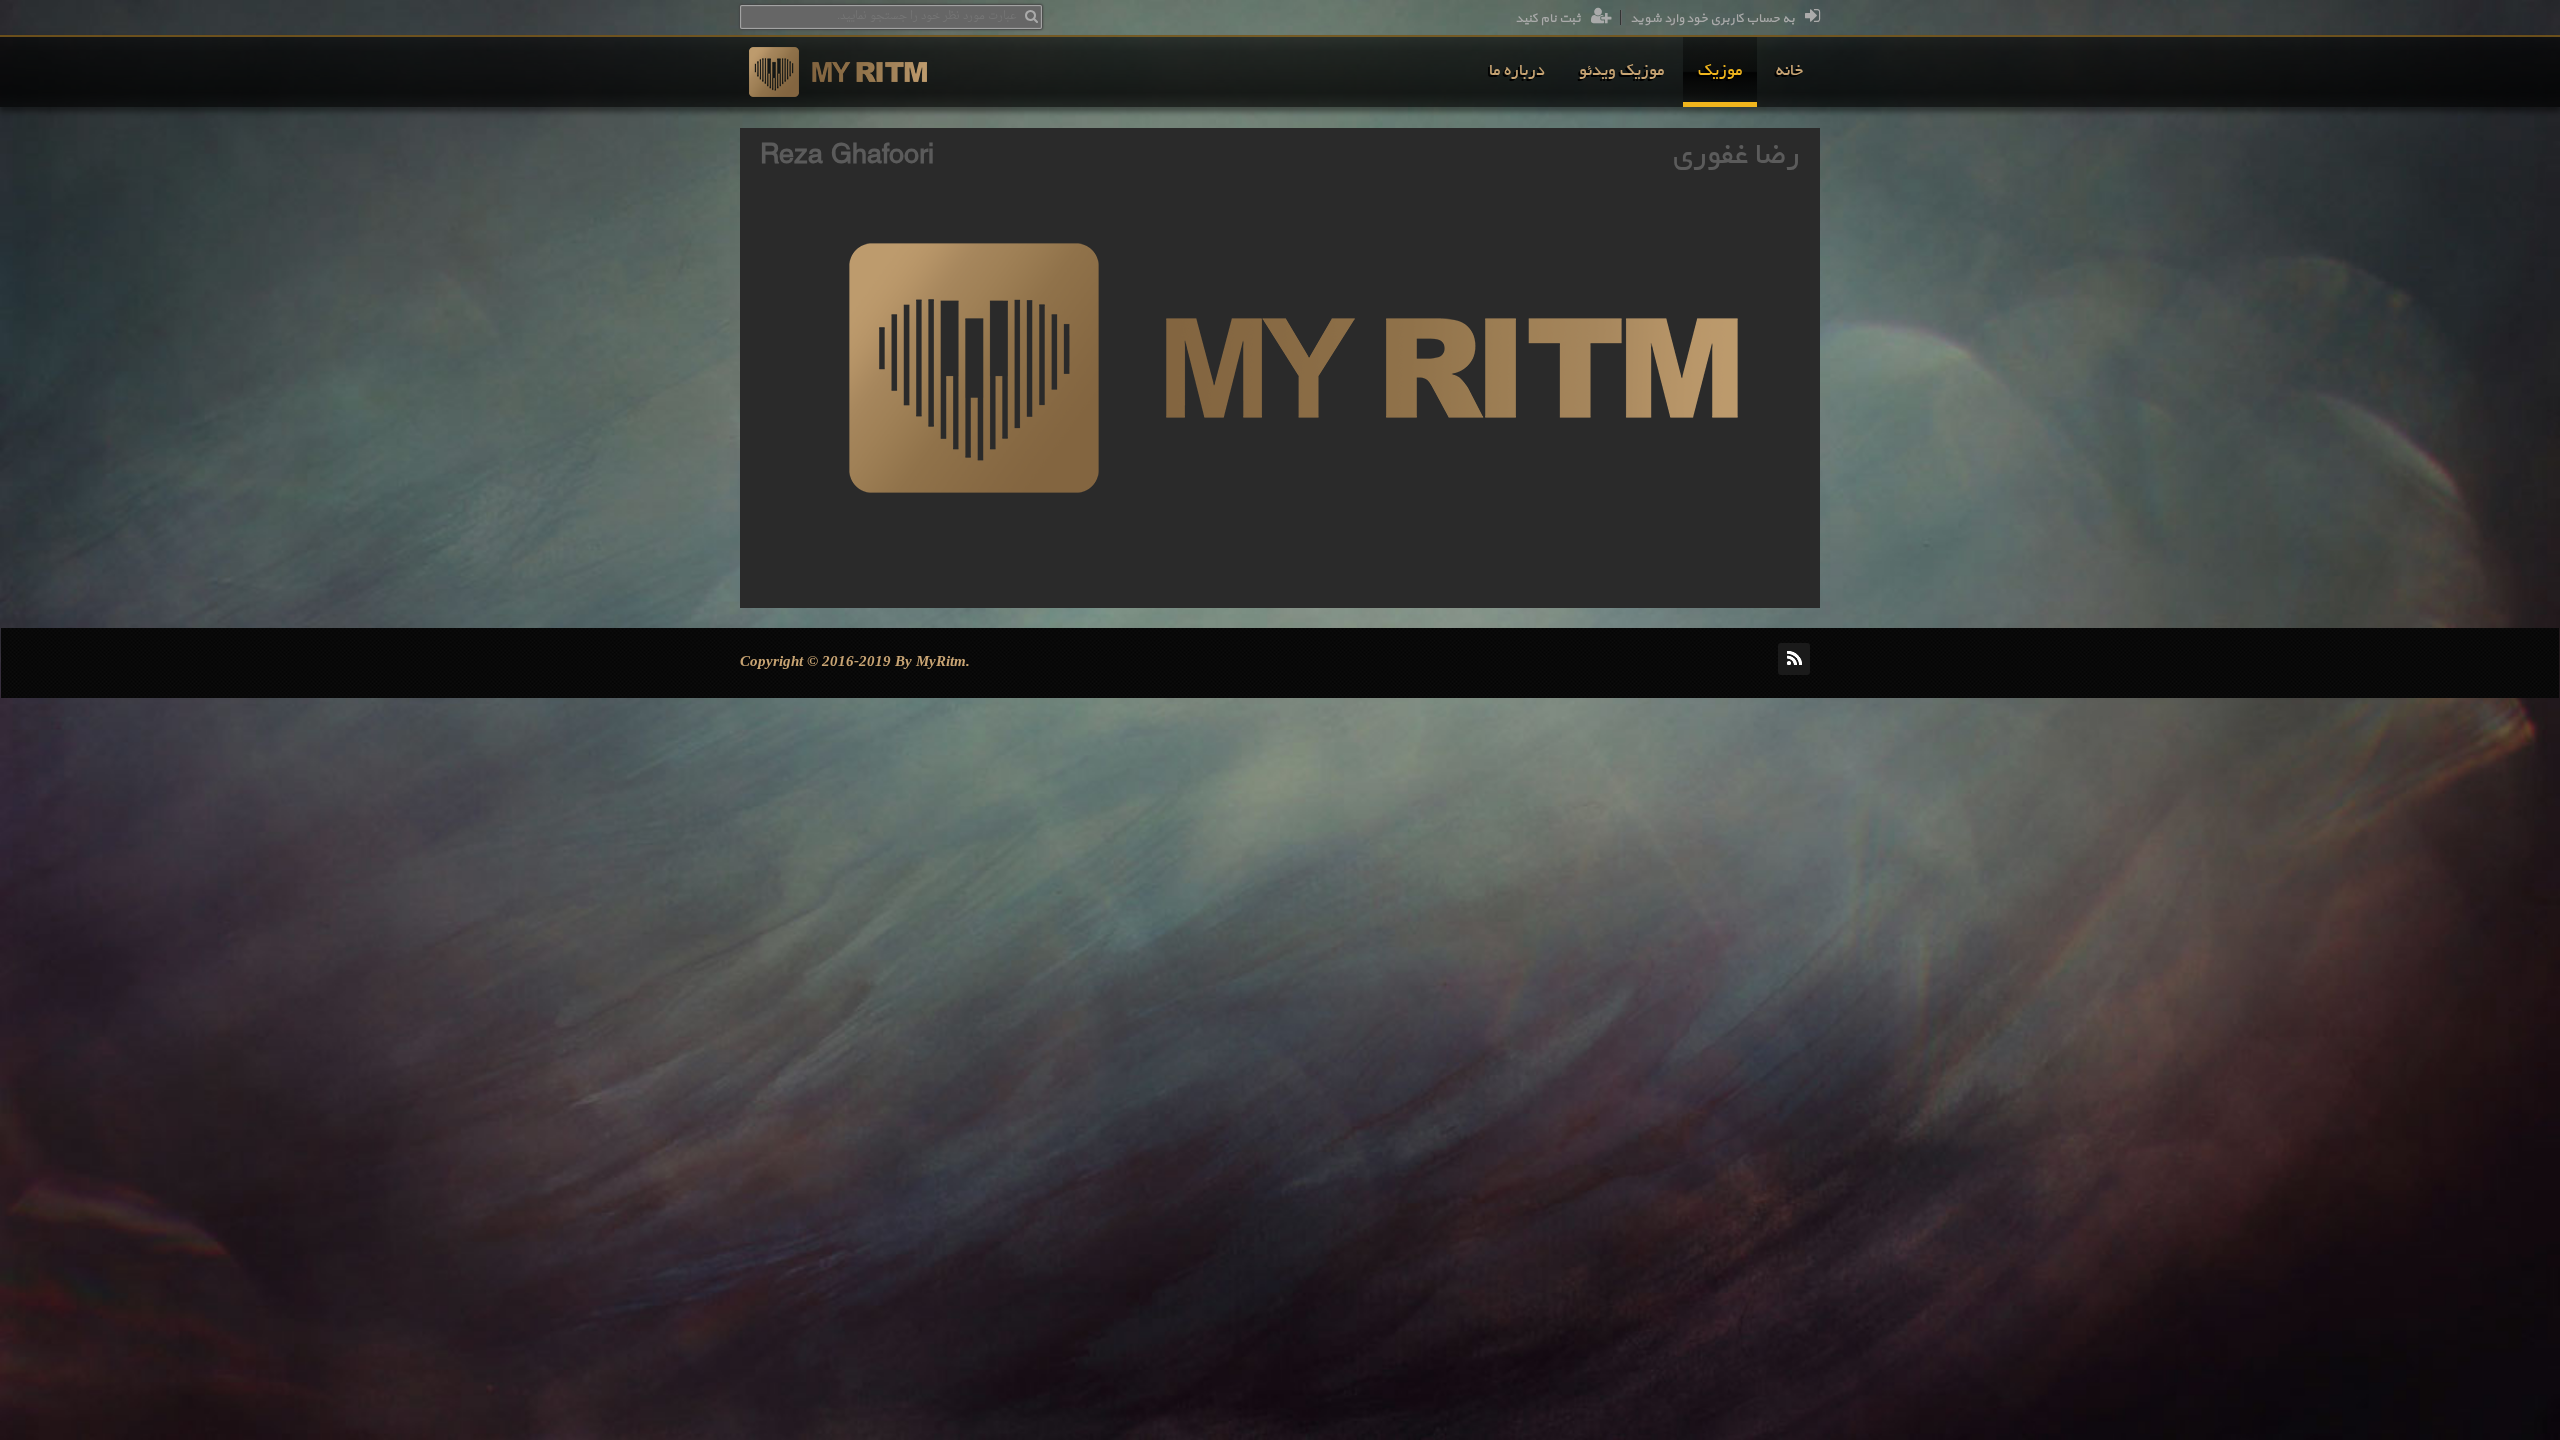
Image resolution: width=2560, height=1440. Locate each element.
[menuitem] (1789, 72)
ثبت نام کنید (1548, 19)
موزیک (1720, 72)
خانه (1789, 72)
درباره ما (1517, 72)
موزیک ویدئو (1621, 72)
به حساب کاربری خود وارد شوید (1712, 19)
